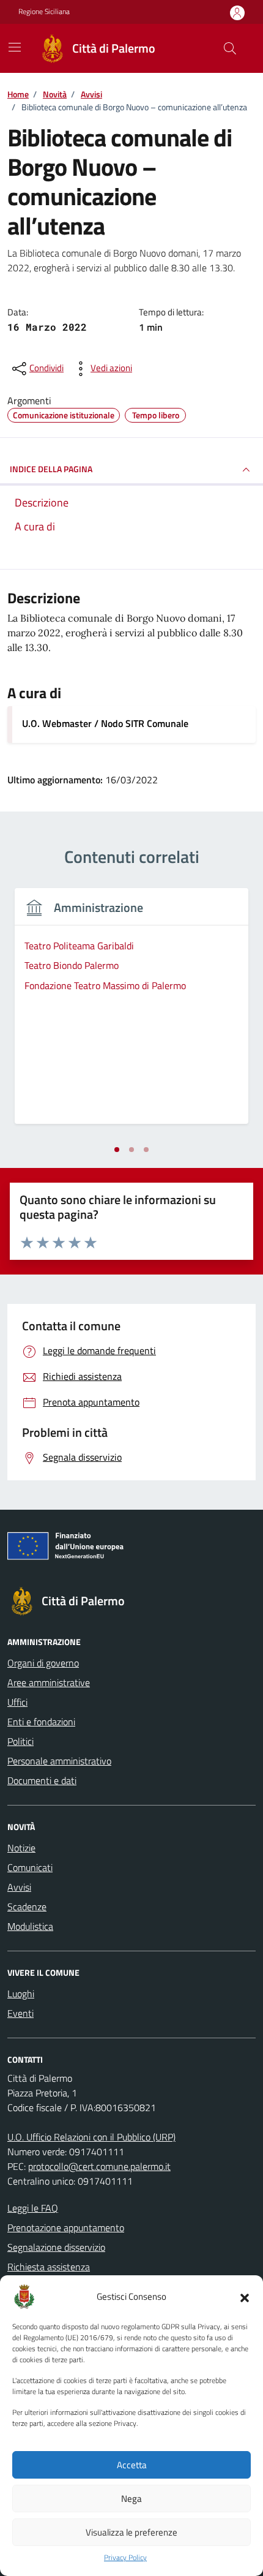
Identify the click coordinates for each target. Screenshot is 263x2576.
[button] (245, 2297)
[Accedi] (237, 13)
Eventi (20, 2013)
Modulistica (30, 1926)
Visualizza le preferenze (131, 2532)
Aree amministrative (49, 1682)
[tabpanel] (131, 1013)
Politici (20, 1741)
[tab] (117, 1150)
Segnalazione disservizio (56, 2247)
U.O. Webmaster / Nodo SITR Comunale (105, 723)
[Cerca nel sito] (230, 48)
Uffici (17, 1702)
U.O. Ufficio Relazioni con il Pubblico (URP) (91, 2137)
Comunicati (30, 1867)
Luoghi (21, 1994)
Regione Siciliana (44, 12)
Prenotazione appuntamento (66, 2228)
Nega (131, 2499)
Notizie (21, 1848)
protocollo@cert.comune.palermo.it (99, 2166)
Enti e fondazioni (41, 1722)
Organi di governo (43, 1663)
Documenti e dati (42, 1780)
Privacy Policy (125, 2558)
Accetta (132, 2465)
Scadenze (27, 1907)
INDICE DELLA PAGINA (51, 469)
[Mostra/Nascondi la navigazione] (15, 47)
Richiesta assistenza (49, 2267)
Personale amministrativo (59, 1761)
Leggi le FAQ (33, 2208)
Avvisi (19, 1887)
